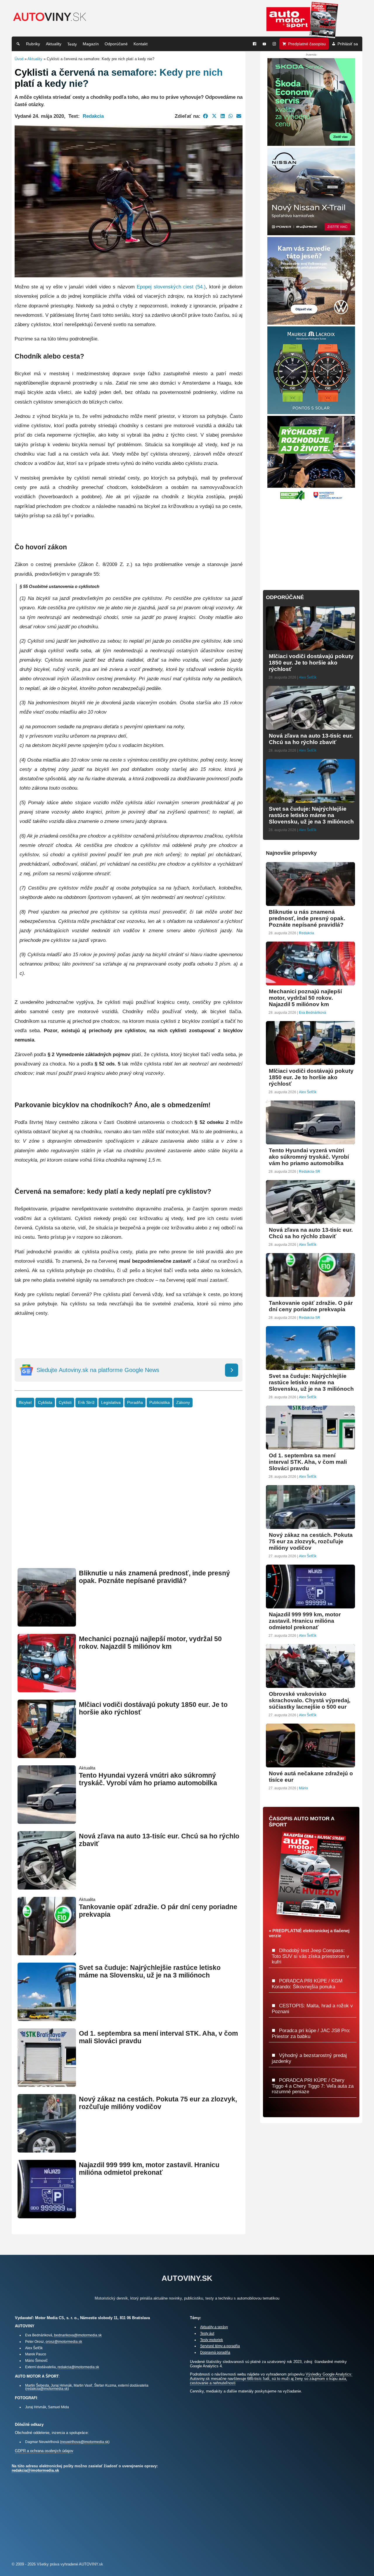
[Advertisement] (129, 1497)
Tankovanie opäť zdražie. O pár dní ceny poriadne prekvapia (311, 1306)
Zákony (183, 1403)
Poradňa (135, 1403)
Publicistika (160, 1403)
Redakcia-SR (310, 1172)
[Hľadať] (18, 44)
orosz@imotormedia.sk (64, 2341)
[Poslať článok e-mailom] (239, 116)
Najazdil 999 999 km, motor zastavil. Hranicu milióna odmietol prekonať (149, 2169)
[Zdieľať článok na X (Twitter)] (214, 116)
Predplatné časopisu (307, 44)
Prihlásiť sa (348, 44)
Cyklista (45, 1403)
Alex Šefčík (308, 677)
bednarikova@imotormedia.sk (78, 2335)
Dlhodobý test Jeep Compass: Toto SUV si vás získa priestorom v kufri (310, 1956)
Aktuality (54, 44)
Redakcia (93, 116)
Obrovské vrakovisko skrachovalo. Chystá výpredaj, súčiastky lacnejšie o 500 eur (310, 1700)
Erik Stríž (86, 1403)
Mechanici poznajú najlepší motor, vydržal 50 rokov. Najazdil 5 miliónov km (150, 1643)
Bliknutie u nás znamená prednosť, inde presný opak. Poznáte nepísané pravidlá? (154, 1577)
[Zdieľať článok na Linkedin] (223, 116)
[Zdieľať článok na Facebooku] (206, 116)
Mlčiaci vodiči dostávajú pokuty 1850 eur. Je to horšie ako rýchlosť (311, 663)
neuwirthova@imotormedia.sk (85, 2442)
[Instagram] (274, 44)
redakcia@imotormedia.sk (78, 2367)
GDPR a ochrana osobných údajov (44, 2451)
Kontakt (141, 44)
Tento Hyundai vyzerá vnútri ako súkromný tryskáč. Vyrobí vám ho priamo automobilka (148, 1779)
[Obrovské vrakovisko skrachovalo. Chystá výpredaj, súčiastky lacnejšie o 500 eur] (310, 1685)
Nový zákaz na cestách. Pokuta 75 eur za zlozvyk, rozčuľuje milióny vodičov (158, 2103)
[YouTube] (264, 44)
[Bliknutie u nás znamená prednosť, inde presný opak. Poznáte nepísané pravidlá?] (47, 1624)
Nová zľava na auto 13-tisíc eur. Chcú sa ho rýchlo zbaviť (311, 739)
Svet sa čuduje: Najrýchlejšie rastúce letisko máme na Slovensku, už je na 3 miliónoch (150, 1972)
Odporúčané (116, 44)
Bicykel (25, 1403)
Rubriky (33, 44)
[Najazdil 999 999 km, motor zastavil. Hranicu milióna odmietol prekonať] (47, 2216)
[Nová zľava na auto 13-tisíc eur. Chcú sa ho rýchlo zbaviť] (47, 1887)
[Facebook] (254, 44)
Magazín (91, 44)
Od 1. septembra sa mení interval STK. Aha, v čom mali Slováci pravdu (308, 1462)
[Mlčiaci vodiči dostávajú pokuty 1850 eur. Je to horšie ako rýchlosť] (47, 1756)
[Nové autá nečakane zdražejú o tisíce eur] (310, 1765)
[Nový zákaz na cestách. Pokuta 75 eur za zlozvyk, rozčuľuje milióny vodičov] (47, 2150)
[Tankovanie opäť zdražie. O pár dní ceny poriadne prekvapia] (47, 1953)
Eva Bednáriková (312, 1013)
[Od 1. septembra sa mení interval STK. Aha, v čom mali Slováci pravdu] (47, 2084)
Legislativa (111, 1403)
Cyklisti (65, 1403)
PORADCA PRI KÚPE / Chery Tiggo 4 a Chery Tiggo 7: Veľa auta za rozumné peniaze (313, 2086)
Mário (303, 1788)
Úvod (19, 59)
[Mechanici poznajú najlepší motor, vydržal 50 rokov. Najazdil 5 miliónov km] (47, 1690)
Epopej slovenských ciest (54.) (171, 287)
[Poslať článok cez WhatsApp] (231, 116)
